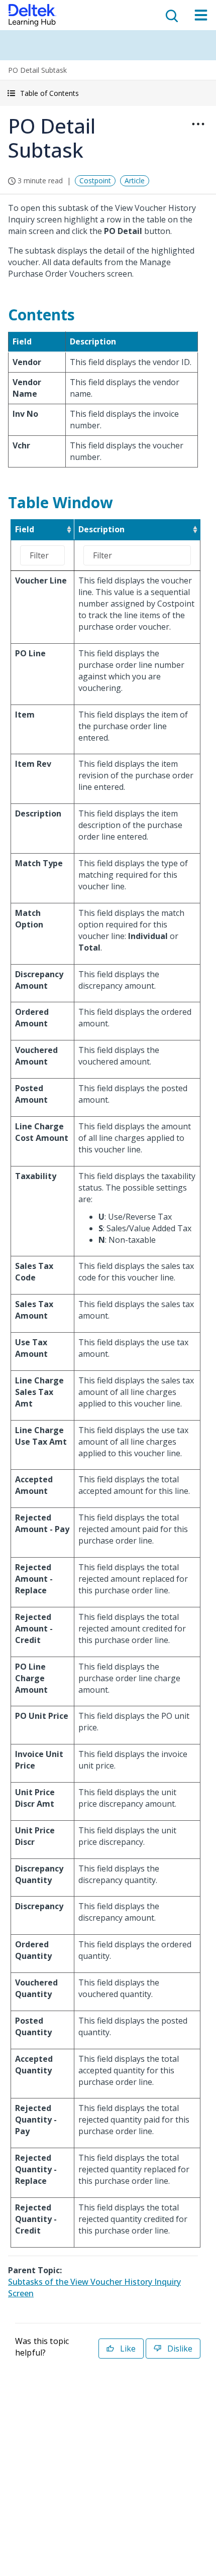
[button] (108, 93)
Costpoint (95, 181)
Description (101, 529)
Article (135, 181)
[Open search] (171, 15)
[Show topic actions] (198, 124)
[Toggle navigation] (201, 15)
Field (25, 529)
